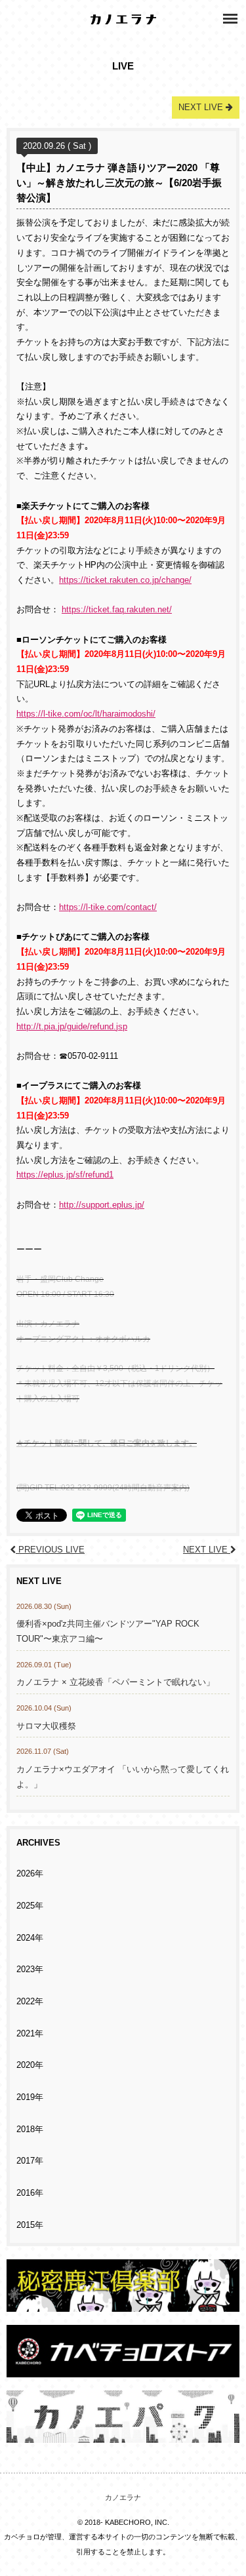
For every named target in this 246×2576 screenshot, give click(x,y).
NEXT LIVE (207, 1550)
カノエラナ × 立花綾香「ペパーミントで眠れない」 (115, 1682)
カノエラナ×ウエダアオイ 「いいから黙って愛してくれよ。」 (123, 1777)
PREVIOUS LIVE (50, 1550)
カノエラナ (123, 2497)
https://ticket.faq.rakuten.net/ (117, 610)
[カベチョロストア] (123, 2370)
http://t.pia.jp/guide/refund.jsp (72, 1027)
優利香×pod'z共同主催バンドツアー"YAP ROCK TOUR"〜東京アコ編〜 (108, 1632)
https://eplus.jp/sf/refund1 (65, 1175)
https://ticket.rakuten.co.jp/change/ (125, 580)
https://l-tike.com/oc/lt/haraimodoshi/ (86, 714)
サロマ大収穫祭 (46, 1726)
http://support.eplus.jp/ (102, 1205)
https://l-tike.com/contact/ (108, 907)
